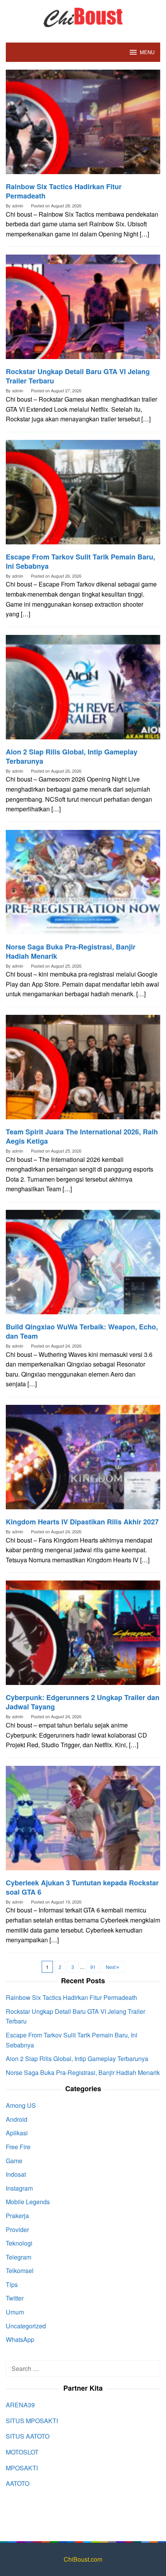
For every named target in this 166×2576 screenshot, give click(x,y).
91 (93, 1967)
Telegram (19, 2257)
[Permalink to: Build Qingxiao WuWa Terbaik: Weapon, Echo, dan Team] (83, 1265)
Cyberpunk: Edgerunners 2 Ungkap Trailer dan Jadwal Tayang (83, 1702)
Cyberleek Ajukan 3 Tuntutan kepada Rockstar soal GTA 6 (82, 1887)
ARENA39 (20, 2405)
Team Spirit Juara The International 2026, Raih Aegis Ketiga (82, 1136)
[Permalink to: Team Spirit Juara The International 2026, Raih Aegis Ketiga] (83, 1070)
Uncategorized (26, 2326)
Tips (12, 2284)
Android (17, 2119)
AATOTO (18, 2483)
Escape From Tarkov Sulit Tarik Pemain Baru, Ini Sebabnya (80, 561)
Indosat (16, 2174)
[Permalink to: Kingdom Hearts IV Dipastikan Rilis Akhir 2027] (83, 1460)
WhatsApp (20, 2339)
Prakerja (17, 2216)
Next (111, 1967)
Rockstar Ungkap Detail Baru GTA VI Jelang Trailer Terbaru (78, 376)
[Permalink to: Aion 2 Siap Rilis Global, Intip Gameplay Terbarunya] (83, 690)
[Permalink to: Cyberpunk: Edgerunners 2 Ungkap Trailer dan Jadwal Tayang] (83, 1636)
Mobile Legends (28, 2202)
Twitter (15, 2298)
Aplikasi (17, 2133)
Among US (21, 2105)
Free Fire (18, 2147)
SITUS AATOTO (28, 2436)
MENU (147, 52)
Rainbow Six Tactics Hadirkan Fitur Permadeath (64, 191)
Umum (15, 2312)
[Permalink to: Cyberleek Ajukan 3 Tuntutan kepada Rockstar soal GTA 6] (83, 1821)
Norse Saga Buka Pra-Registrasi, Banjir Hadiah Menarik (71, 951)
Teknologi (19, 2243)
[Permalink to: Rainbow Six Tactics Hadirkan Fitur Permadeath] (83, 125)
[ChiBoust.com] (83, 16)
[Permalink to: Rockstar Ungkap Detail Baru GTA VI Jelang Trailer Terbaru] (83, 310)
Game (14, 2161)
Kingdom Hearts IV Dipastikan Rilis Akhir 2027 (82, 1522)
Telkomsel (20, 2271)
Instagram (19, 2188)
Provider (17, 2230)
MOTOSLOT (22, 2452)
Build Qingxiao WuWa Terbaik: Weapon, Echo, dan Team (82, 1331)
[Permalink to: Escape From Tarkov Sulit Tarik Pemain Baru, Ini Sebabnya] (83, 495)
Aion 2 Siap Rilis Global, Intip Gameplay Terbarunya (72, 756)
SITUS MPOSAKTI (32, 2421)
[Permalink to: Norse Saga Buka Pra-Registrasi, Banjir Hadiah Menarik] (83, 885)
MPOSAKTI (22, 2468)
